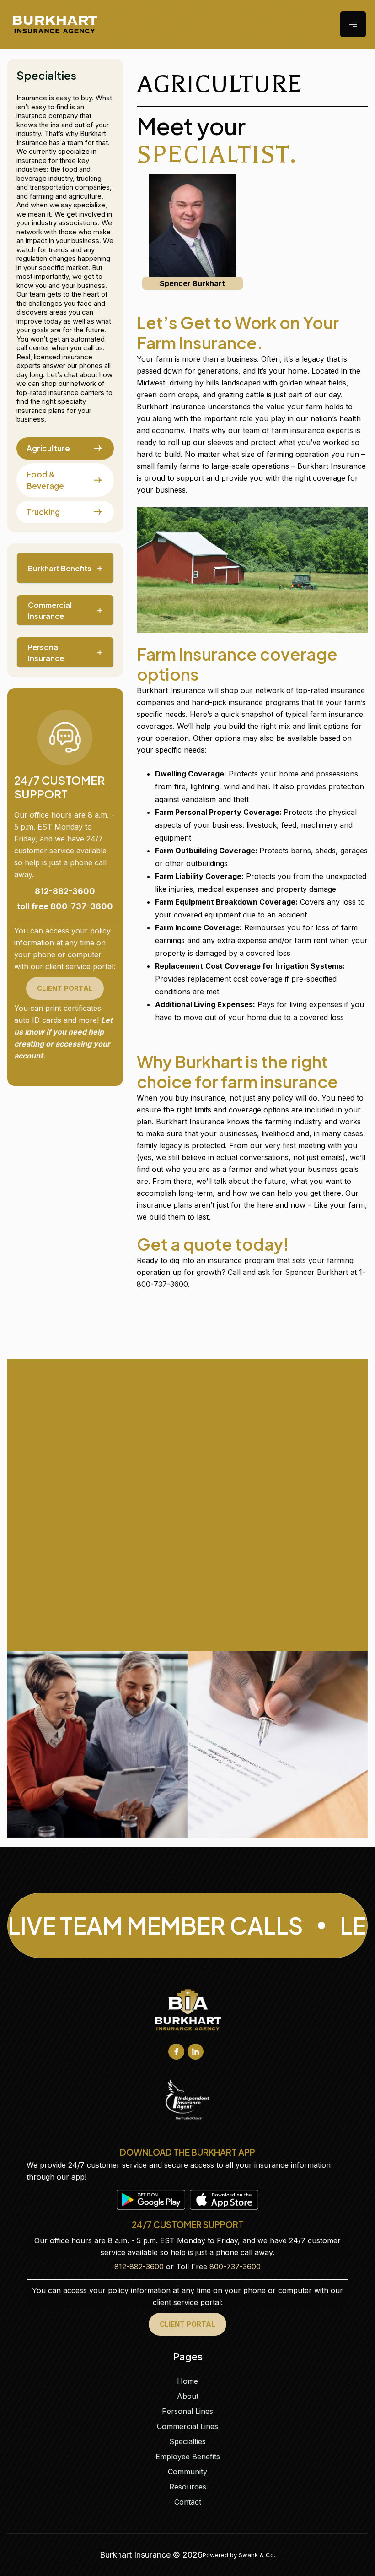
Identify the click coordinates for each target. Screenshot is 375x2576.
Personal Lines (187, 2411)
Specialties (187, 2441)
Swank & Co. (257, 2555)
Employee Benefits (188, 2457)
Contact (188, 2502)
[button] (353, 24)
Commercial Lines (187, 2426)
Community (187, 2472)
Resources (188, 2487)
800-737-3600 (235, 2267)
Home (187, 2381)
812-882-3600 (139, 2267)
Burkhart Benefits (60, 568)
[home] (56, 24)
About (188, 2396)
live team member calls (155, 1925)
